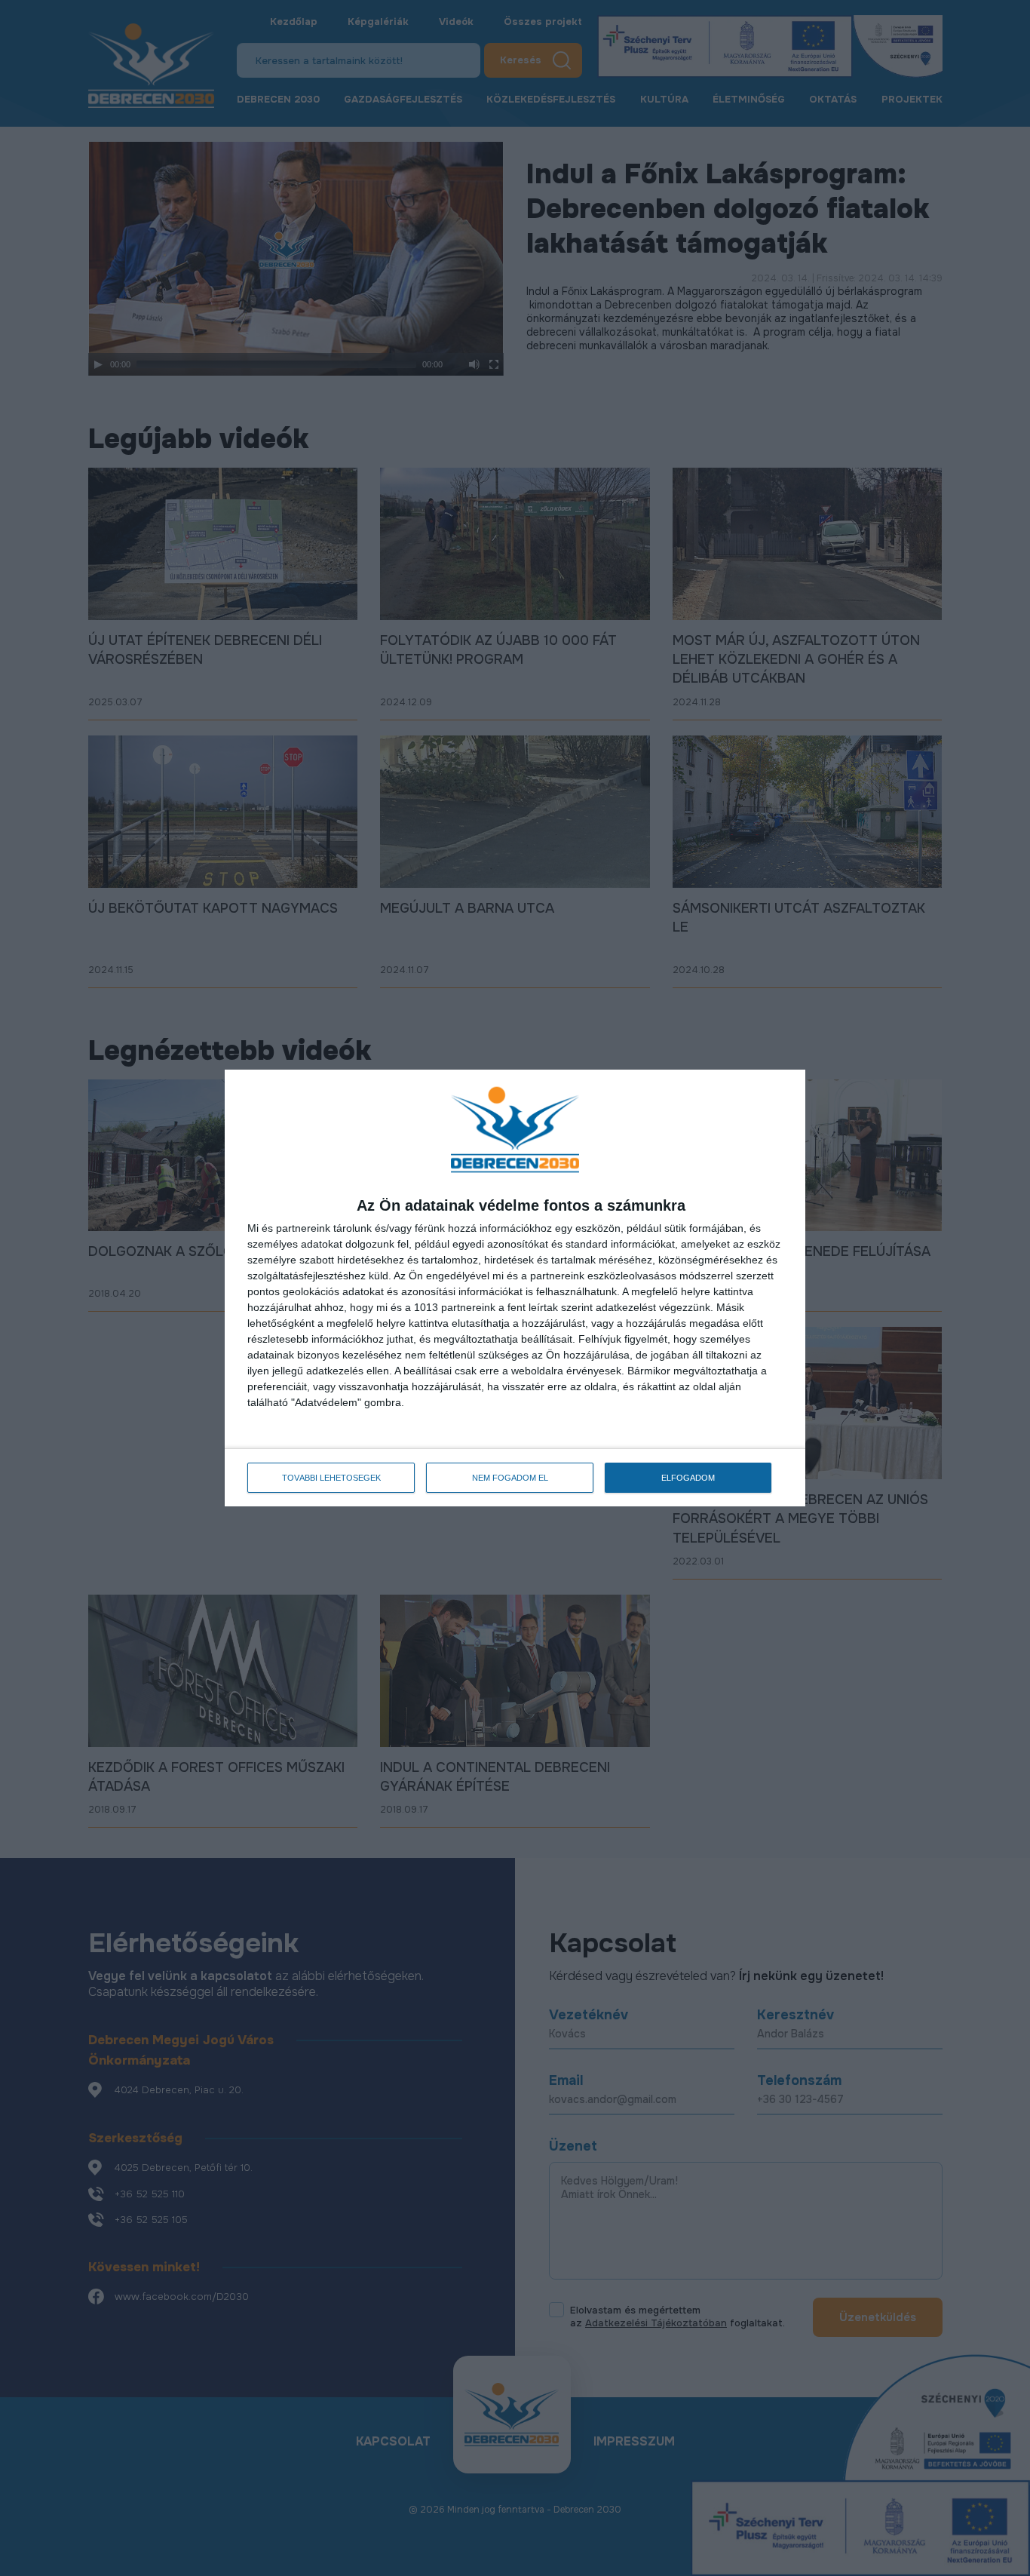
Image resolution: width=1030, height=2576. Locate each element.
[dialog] (515, 1288)
